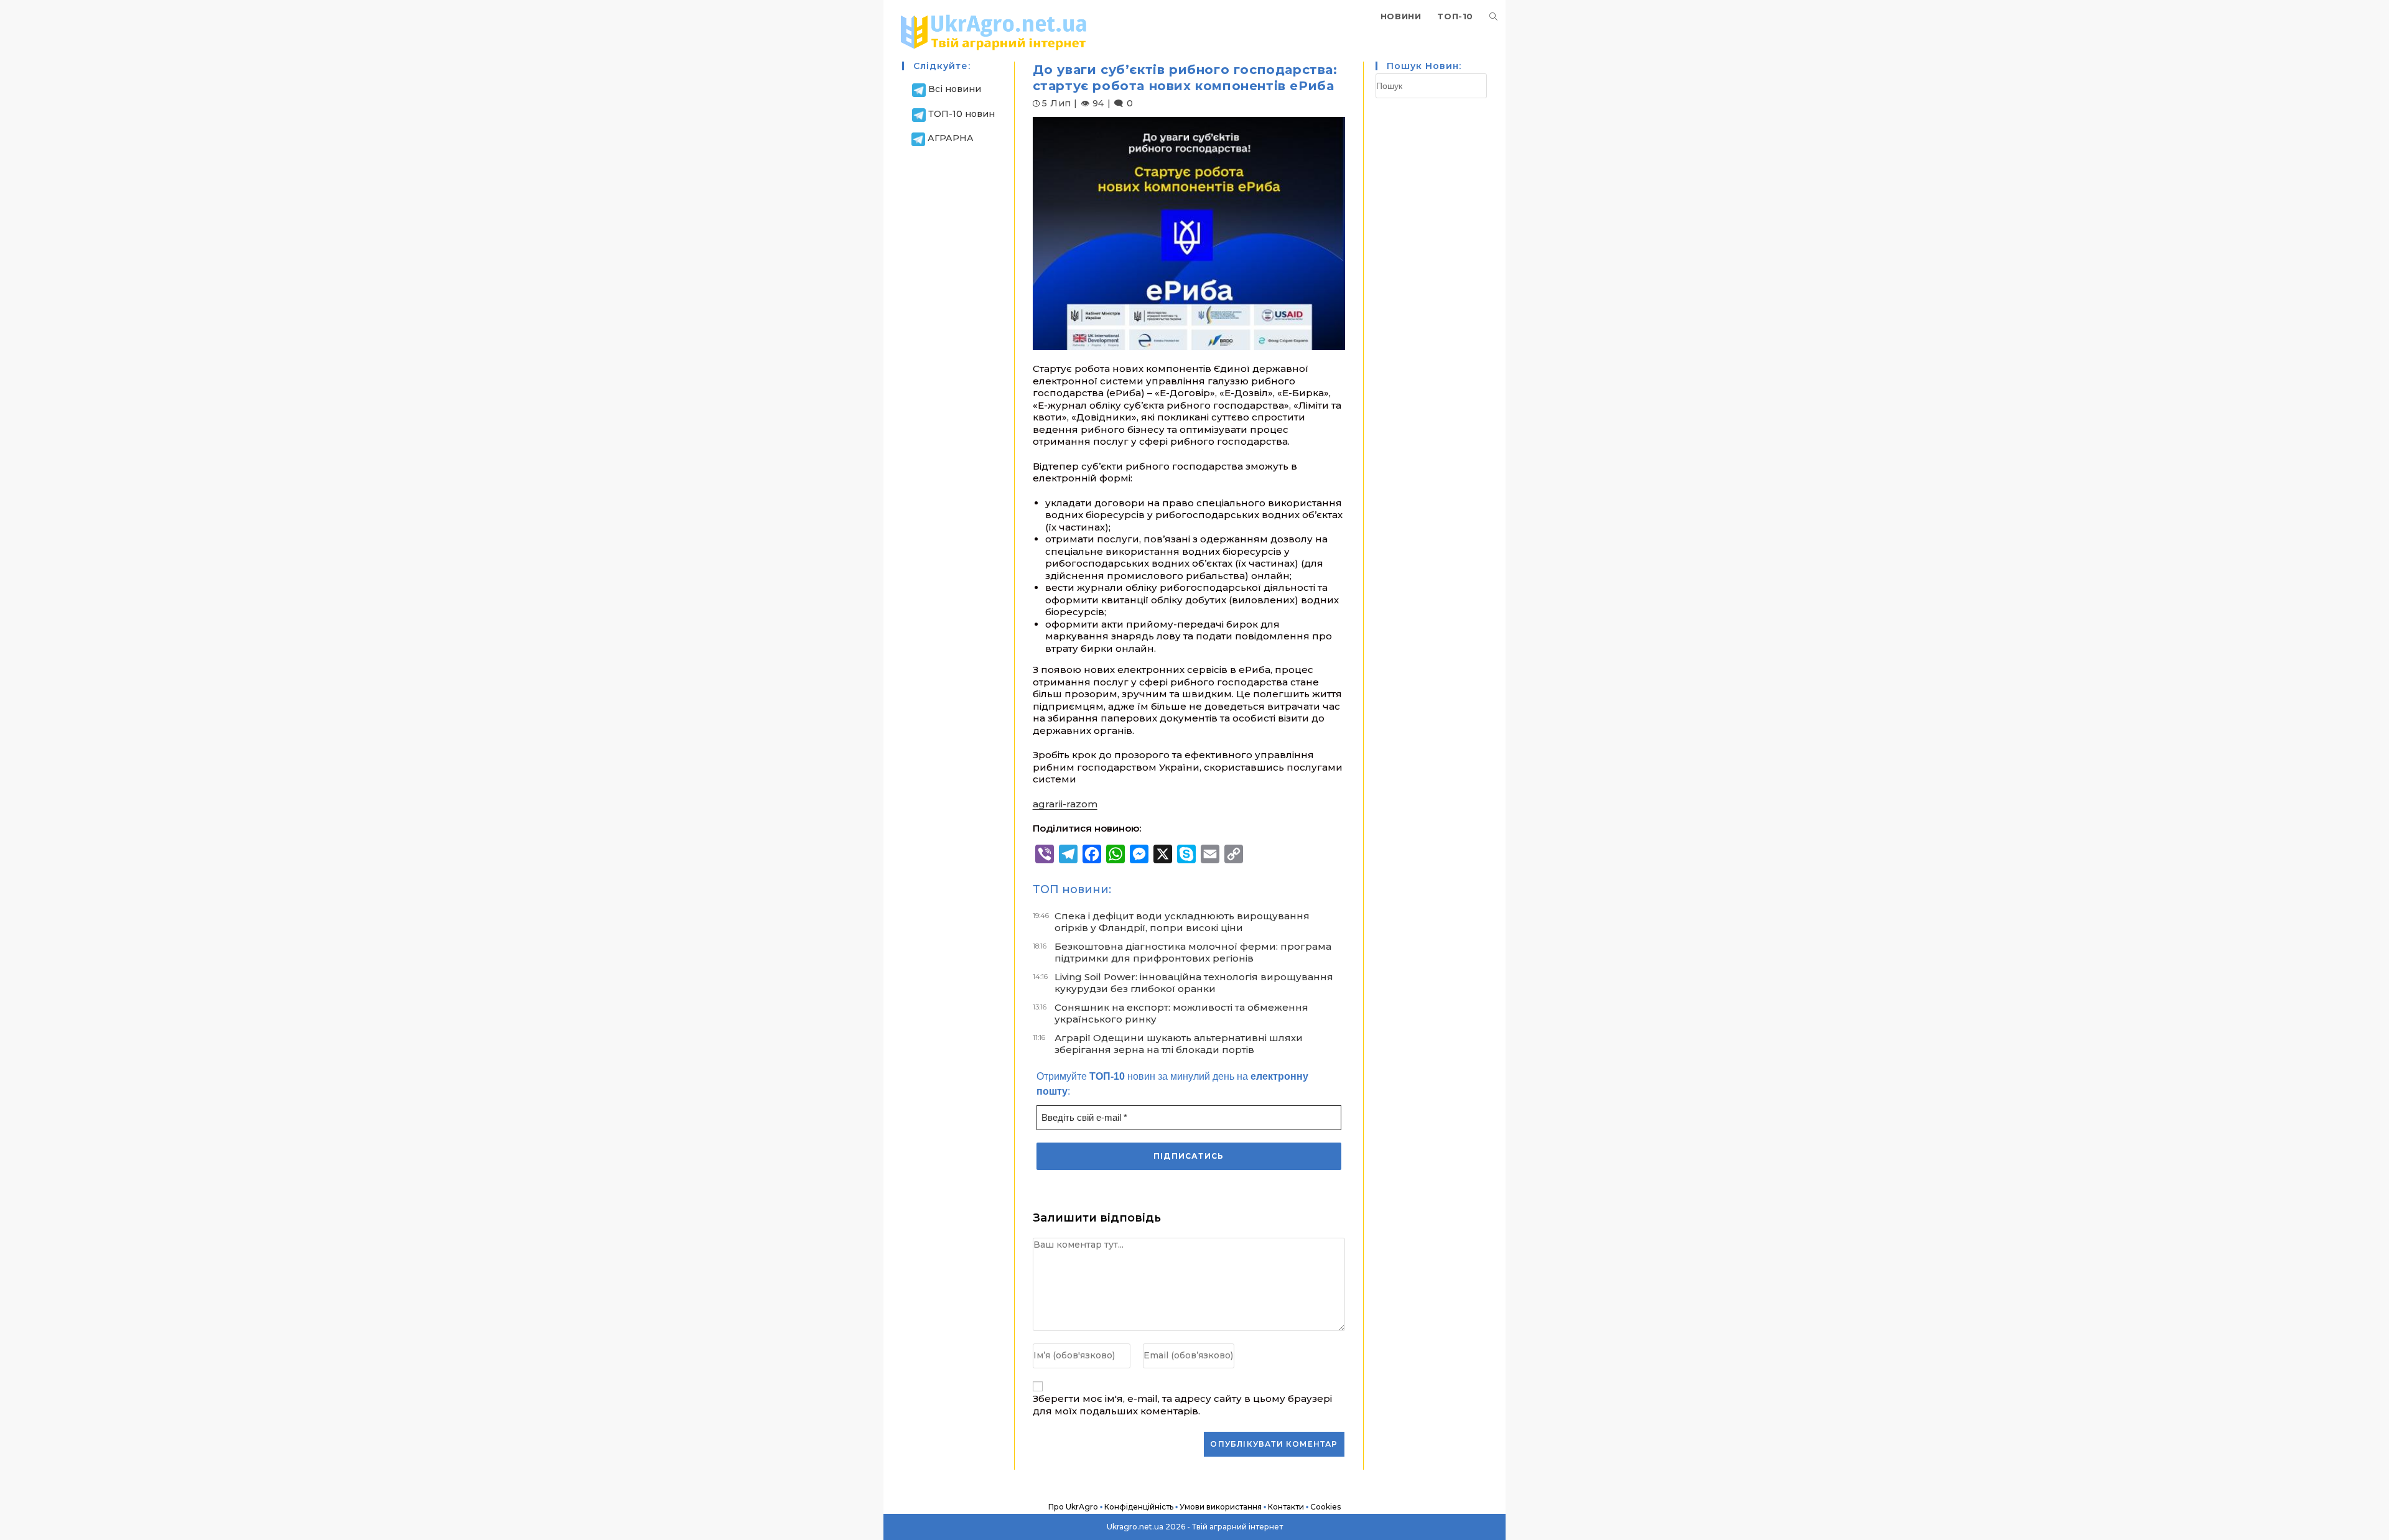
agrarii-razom (1065, 804)
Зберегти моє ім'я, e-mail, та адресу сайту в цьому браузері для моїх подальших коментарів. (1182, 1405)
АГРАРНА (951, 138)
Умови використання (1221, 1507)
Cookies (1325, 1507)
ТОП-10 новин (962, 114)
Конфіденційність (1139, 1507)
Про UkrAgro (1073, 1507)
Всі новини (955, 89)
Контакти (1286, 1507)
